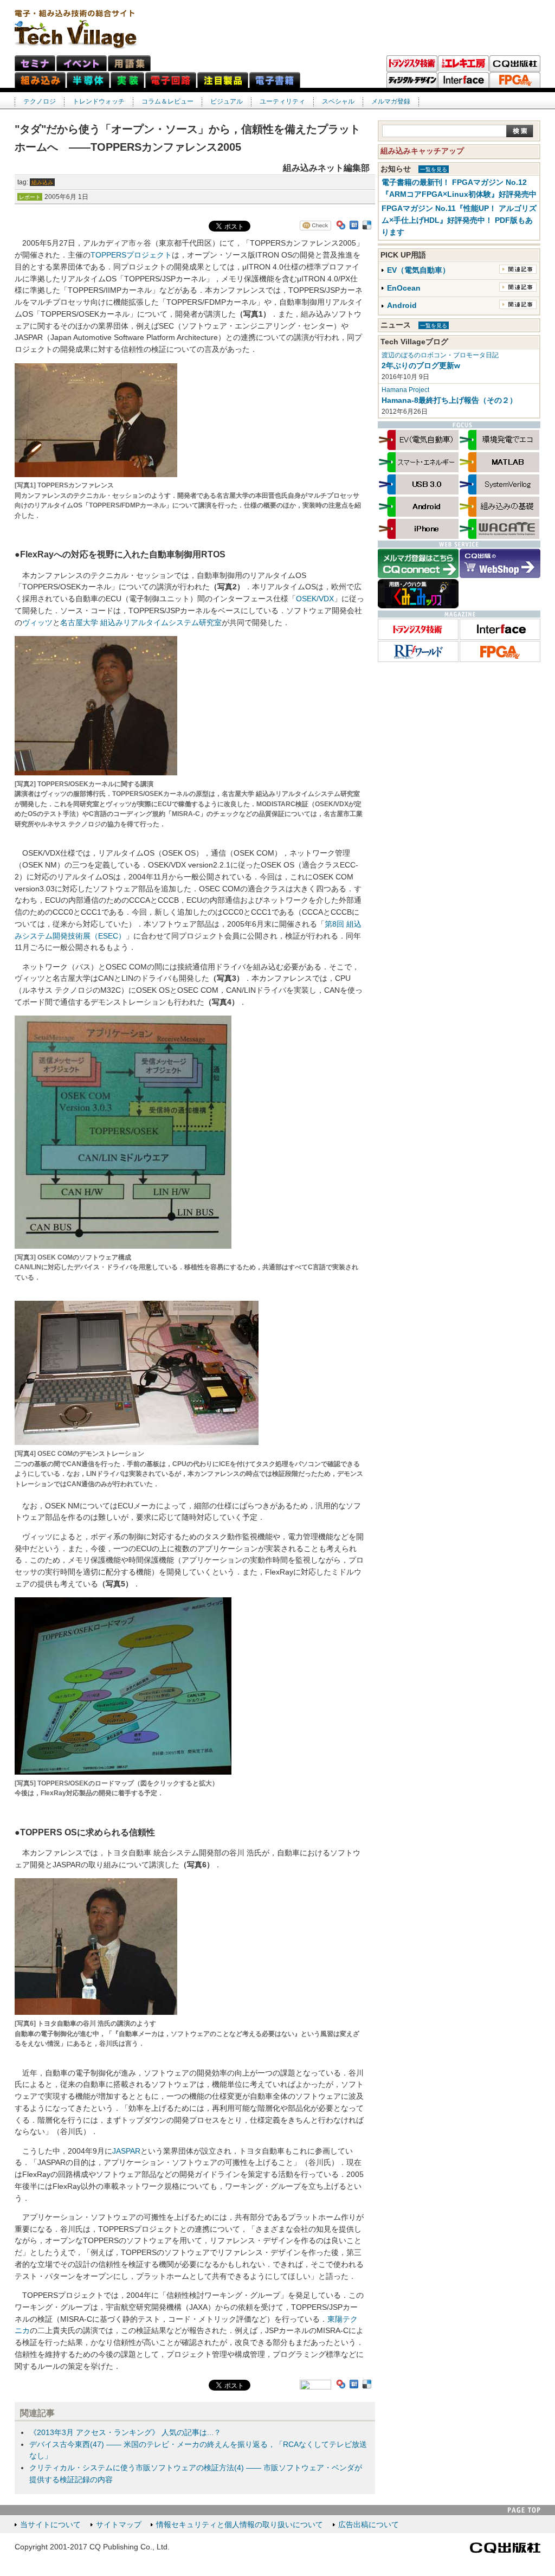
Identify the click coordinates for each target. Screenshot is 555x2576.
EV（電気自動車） (418, 270)
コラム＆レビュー (167, 101)
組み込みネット (40, 80)
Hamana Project (405, 390)
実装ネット (127, 80)
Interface (463, 80)
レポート (30, 197)
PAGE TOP (524, 2510)
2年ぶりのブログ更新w (421, 366)
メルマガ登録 (391, 101)
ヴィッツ (37, 623)
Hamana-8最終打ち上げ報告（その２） (449, 400)
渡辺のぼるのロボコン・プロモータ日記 (440, 355)
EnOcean (404, 288)
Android (402, 306)
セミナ (35, 63)
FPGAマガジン (515, 80)
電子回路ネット (171, 80)
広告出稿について (369, 2525)
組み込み (42, 182)
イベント (82, 63)
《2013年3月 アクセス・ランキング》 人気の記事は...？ (125, 2433)
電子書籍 (275, 80)
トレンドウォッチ (99, 101)
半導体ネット (88, 80)
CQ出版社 (505, 2548)
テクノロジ (40, 101)
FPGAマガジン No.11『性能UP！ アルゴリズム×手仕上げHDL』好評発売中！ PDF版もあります (459, 220)
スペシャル (338, 101)
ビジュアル (227, 101)
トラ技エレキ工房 (463, 63)
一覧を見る (434, 169)
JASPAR (126, 2151)
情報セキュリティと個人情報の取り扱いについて (240, 2525)
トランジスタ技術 (412, 63)
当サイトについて (50, 2525)
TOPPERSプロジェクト (131, 255)
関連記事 (518, 269)
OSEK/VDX (315, 599)
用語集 (129, 63)
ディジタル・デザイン (412, 80)
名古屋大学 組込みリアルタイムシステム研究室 (141, 623)
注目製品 (223, 80)
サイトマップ (119, 2525)
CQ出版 (515, 63)
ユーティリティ (282, 101)
